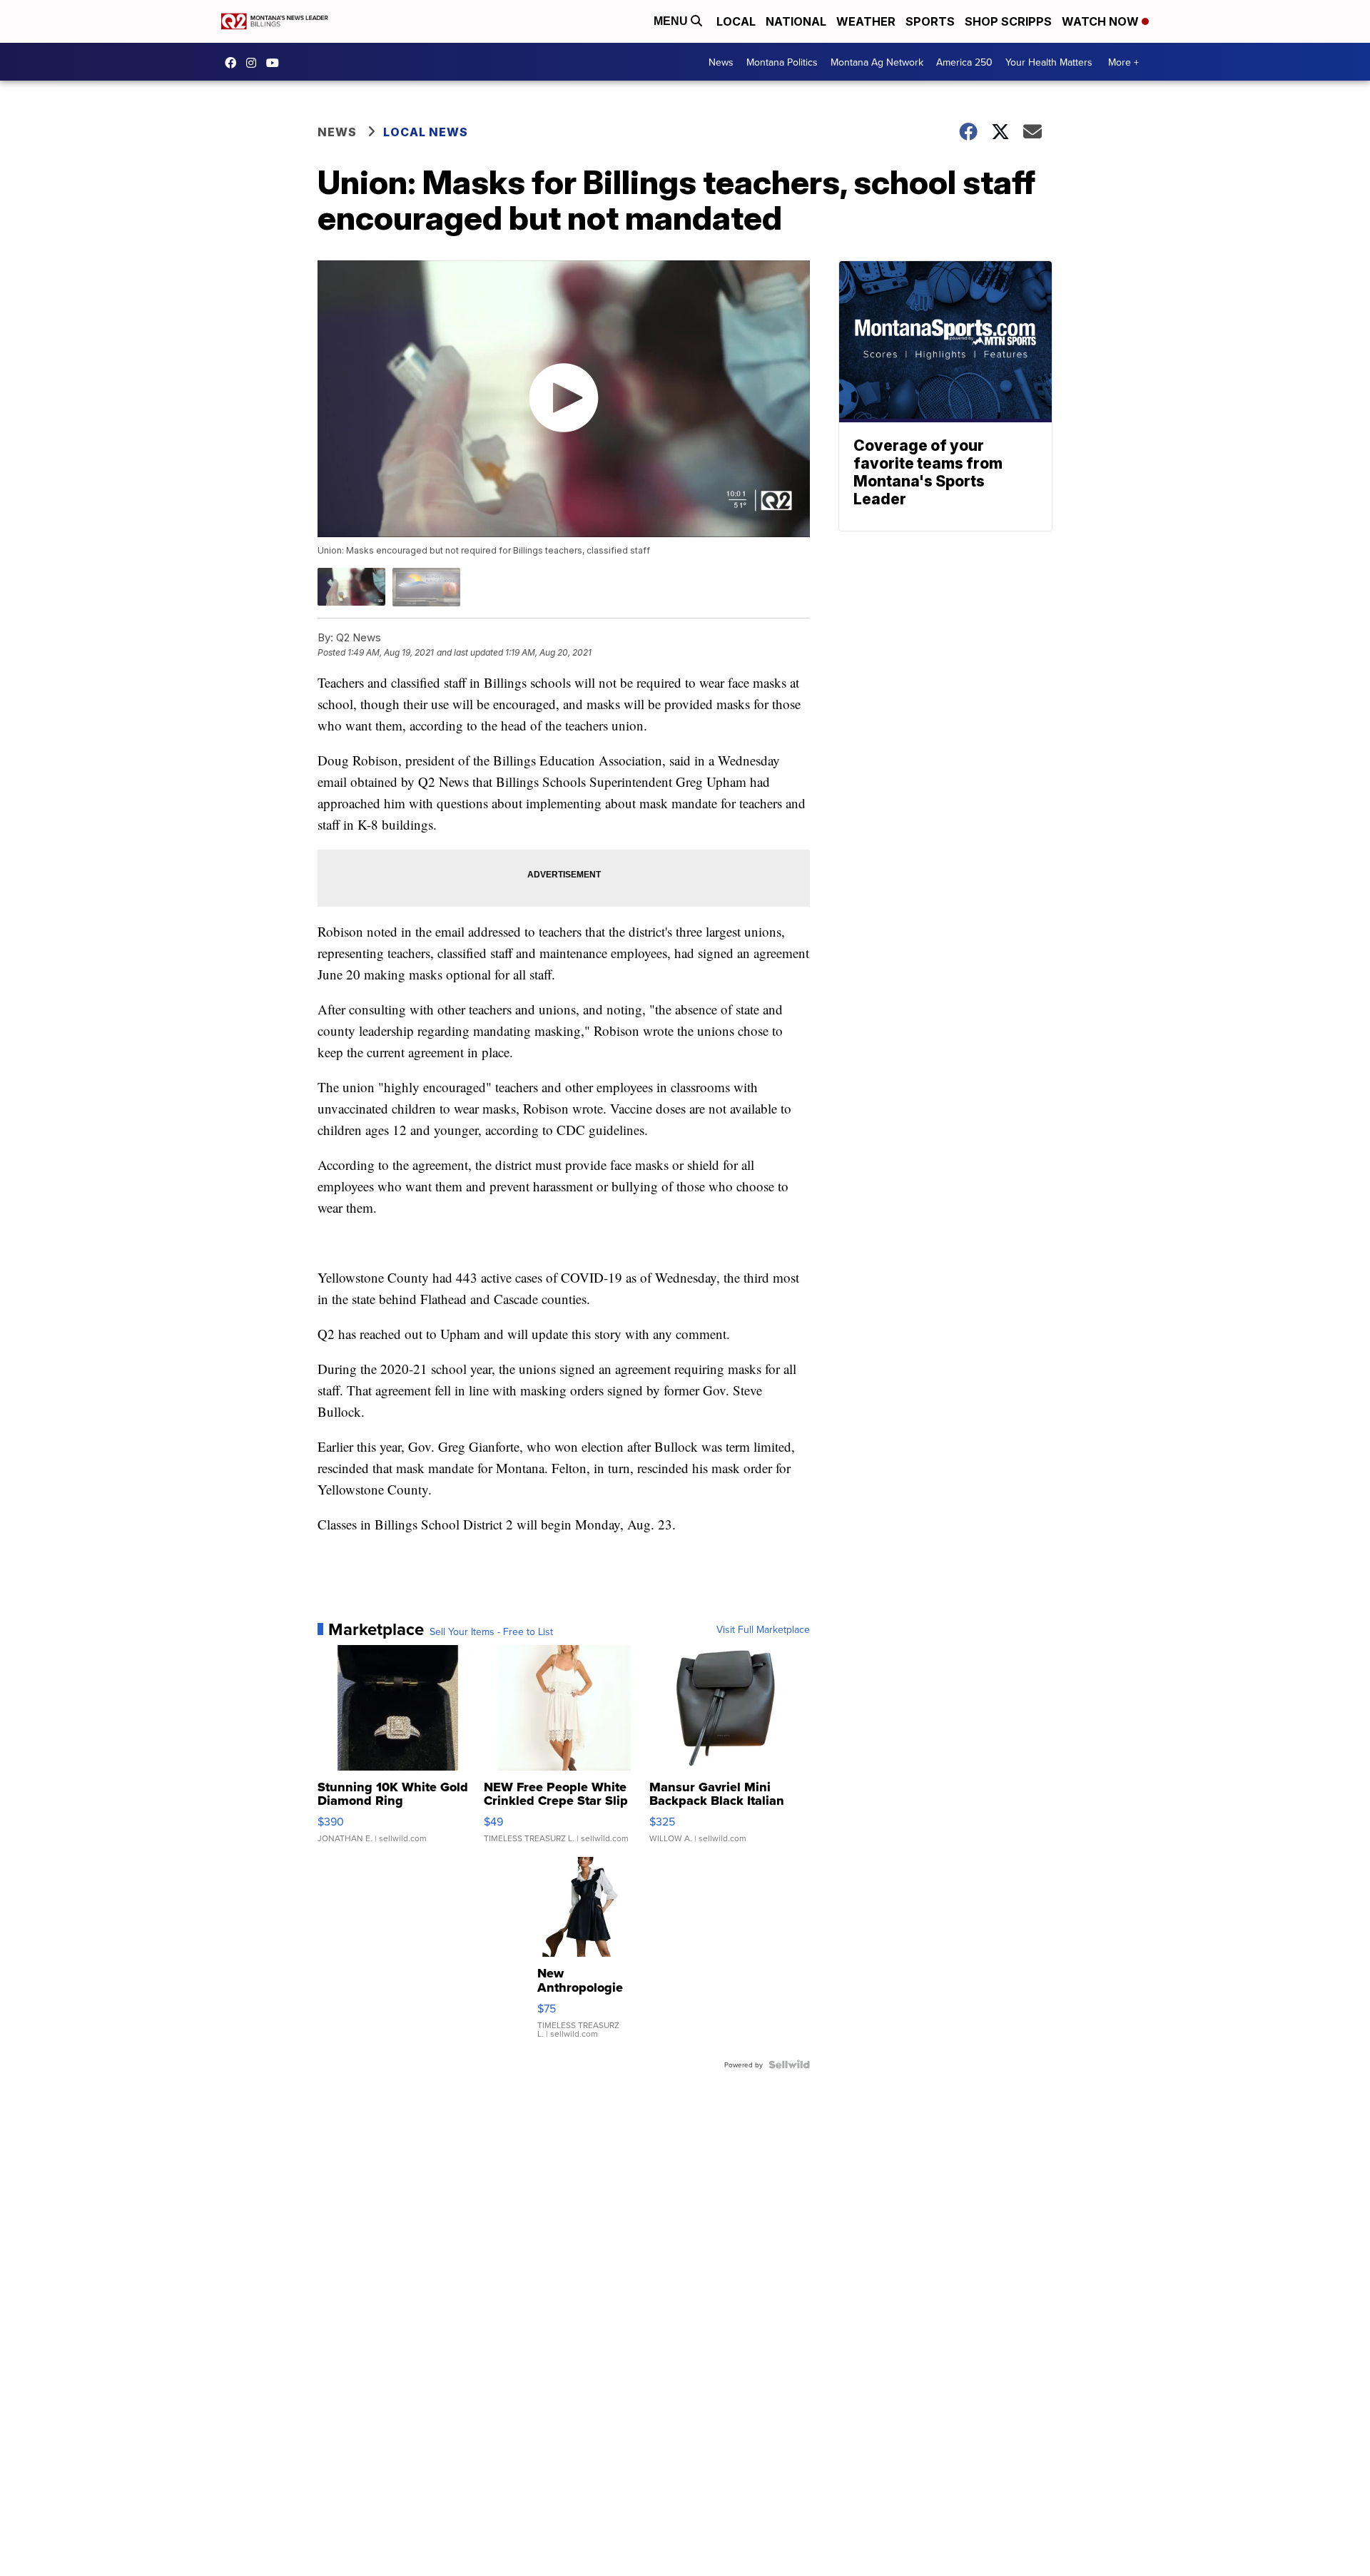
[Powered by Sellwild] (789, 2065)
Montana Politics (782, 62)
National (796, 21)
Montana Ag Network (877, 62)
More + (1123, 62)
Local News (426, 132)
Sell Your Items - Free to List (491, 1631)
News (721, 62)
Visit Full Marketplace (763, 1629)
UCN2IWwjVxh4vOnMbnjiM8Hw (276, 63)
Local (736, 21)
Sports (930, 21)
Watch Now (1102, 21)
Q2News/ (234, 63)
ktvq (255, 63)
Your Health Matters (1049, 62)
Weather (866, 21)
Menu (672, 21)
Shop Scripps (1008, 21)
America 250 (964, 62)
